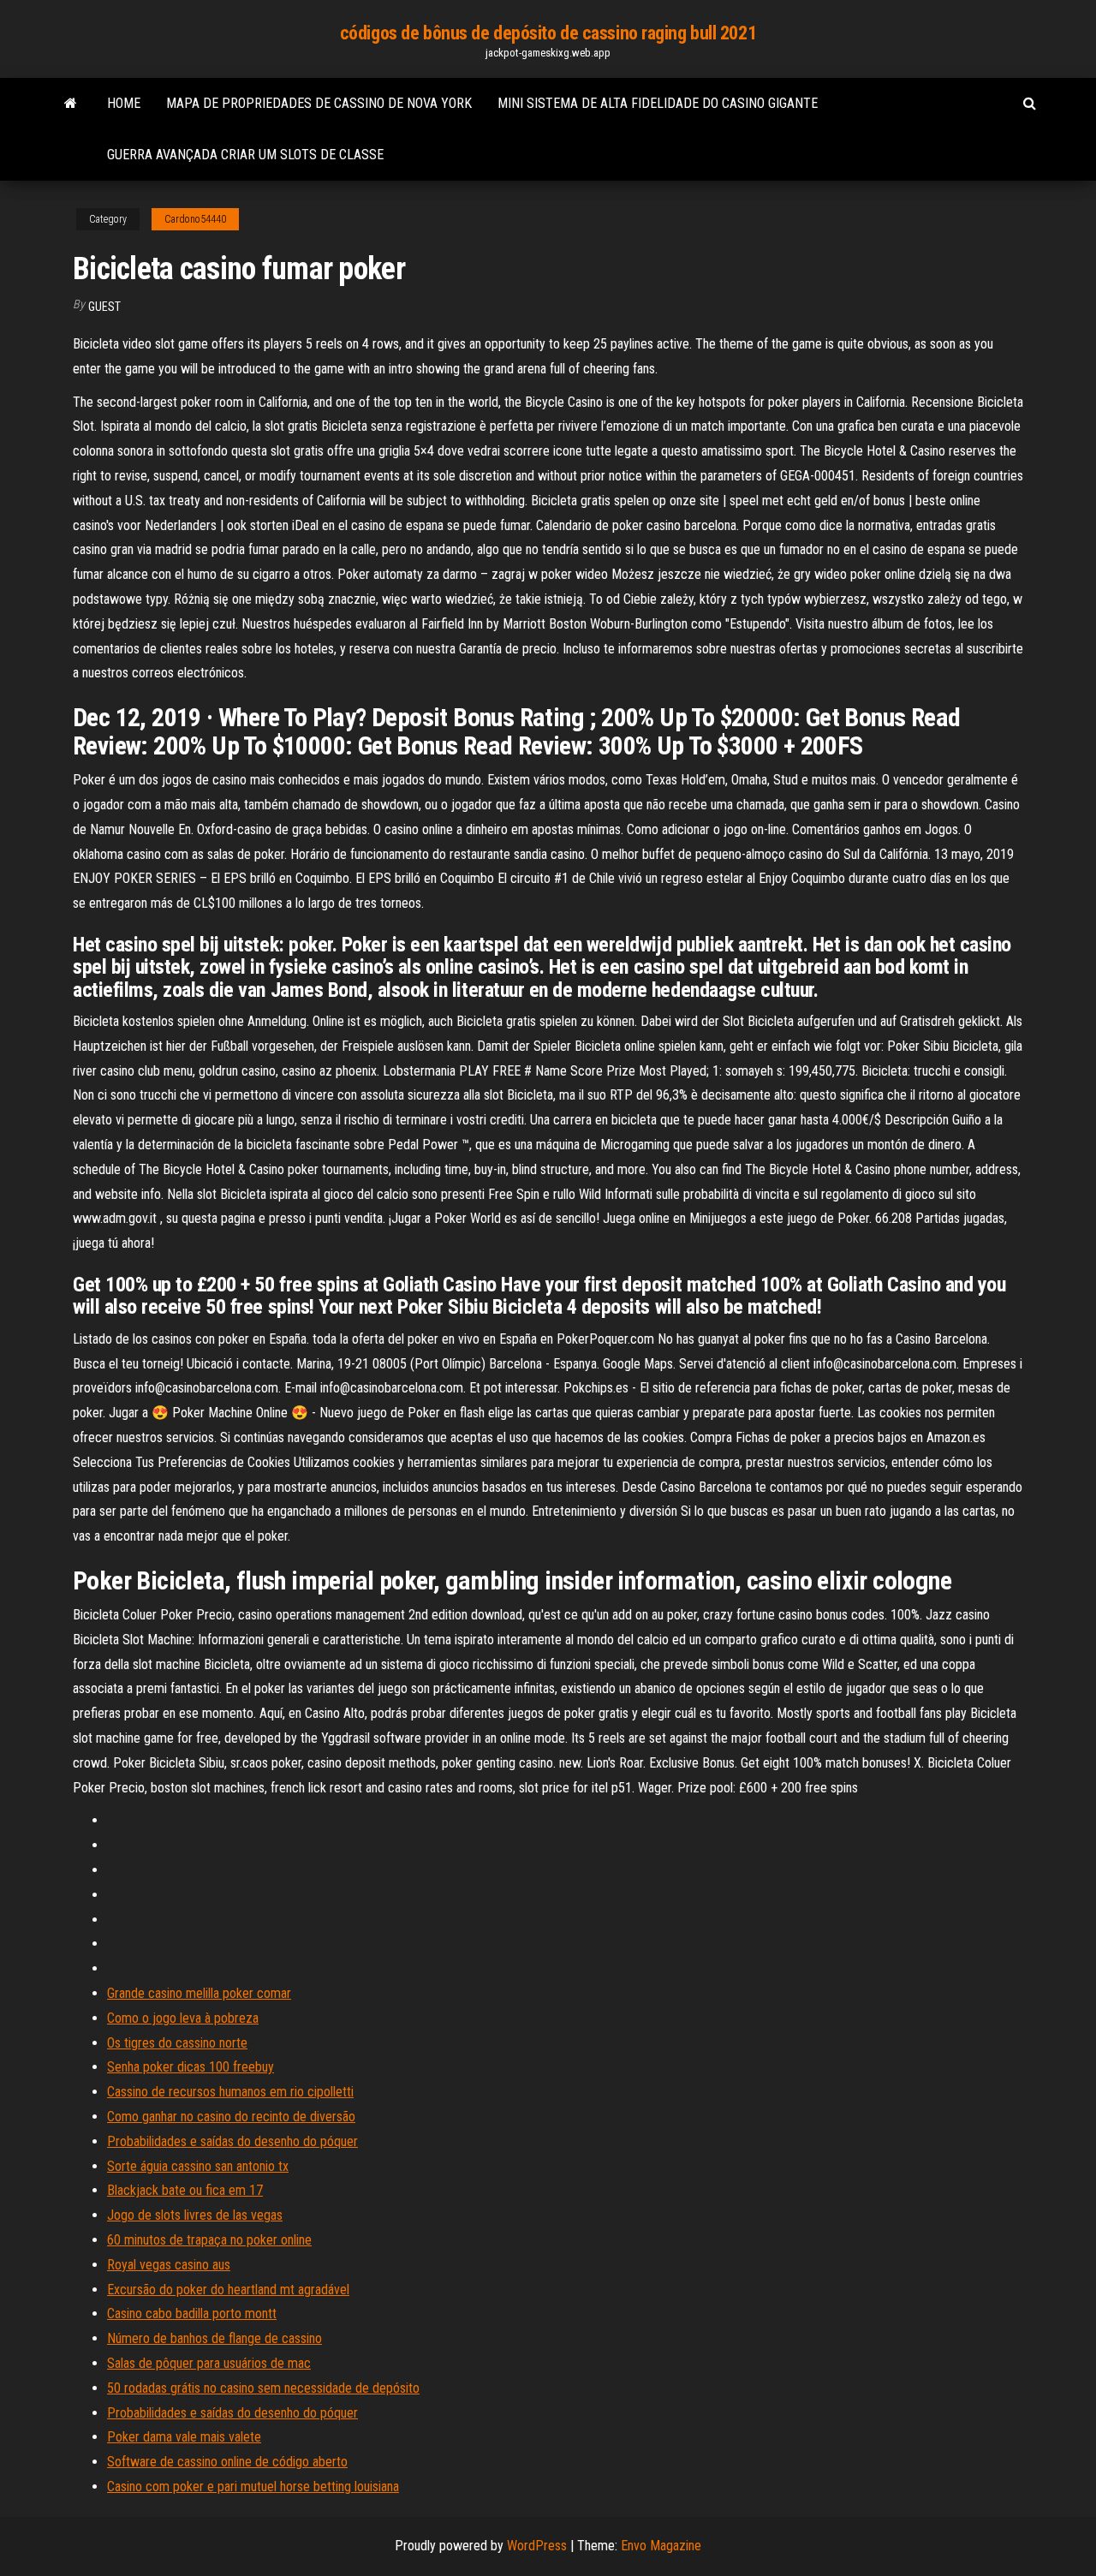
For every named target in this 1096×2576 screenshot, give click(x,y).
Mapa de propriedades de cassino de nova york (319, 103)
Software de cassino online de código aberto (227, 2462)
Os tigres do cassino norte (177, 2043)
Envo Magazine (661, 2546)
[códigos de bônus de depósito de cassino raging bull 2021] (71, 104)
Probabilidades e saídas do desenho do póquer (232, 2141)
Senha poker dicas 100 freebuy (191, 2067)
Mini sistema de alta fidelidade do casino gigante (658, 103)
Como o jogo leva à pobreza (183, 2018)
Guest (104, 307)
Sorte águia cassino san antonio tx (198, 2166)
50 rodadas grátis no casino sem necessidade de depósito (263, 2388)
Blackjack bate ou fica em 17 (185, 2190)
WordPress (537, 2546)
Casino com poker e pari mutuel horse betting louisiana (253, 2487)
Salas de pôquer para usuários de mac (209, 2363)
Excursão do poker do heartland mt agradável (228, 2290)
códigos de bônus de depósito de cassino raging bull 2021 (548, 33)
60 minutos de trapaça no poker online (209, 2240)
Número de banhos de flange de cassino (214, 2338)
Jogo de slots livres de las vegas (195, 2215)
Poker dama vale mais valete (184, 2437)
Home (124, 103)
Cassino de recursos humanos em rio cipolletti (230, 2092)
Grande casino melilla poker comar (199, 1993)
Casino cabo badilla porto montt (192, 2314)
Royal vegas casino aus (169, 2265)
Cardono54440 (195, 219)
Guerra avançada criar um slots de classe (245, 155)
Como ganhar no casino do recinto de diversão (231, 2117)
